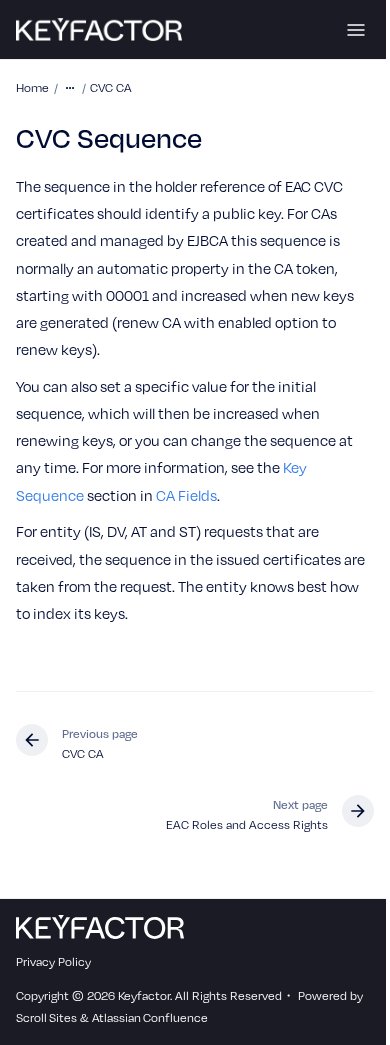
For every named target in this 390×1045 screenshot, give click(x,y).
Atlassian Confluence (150, 1017)
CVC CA (111, 87)
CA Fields (186, 495)
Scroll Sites (46, 1017)
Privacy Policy (53, 961)
